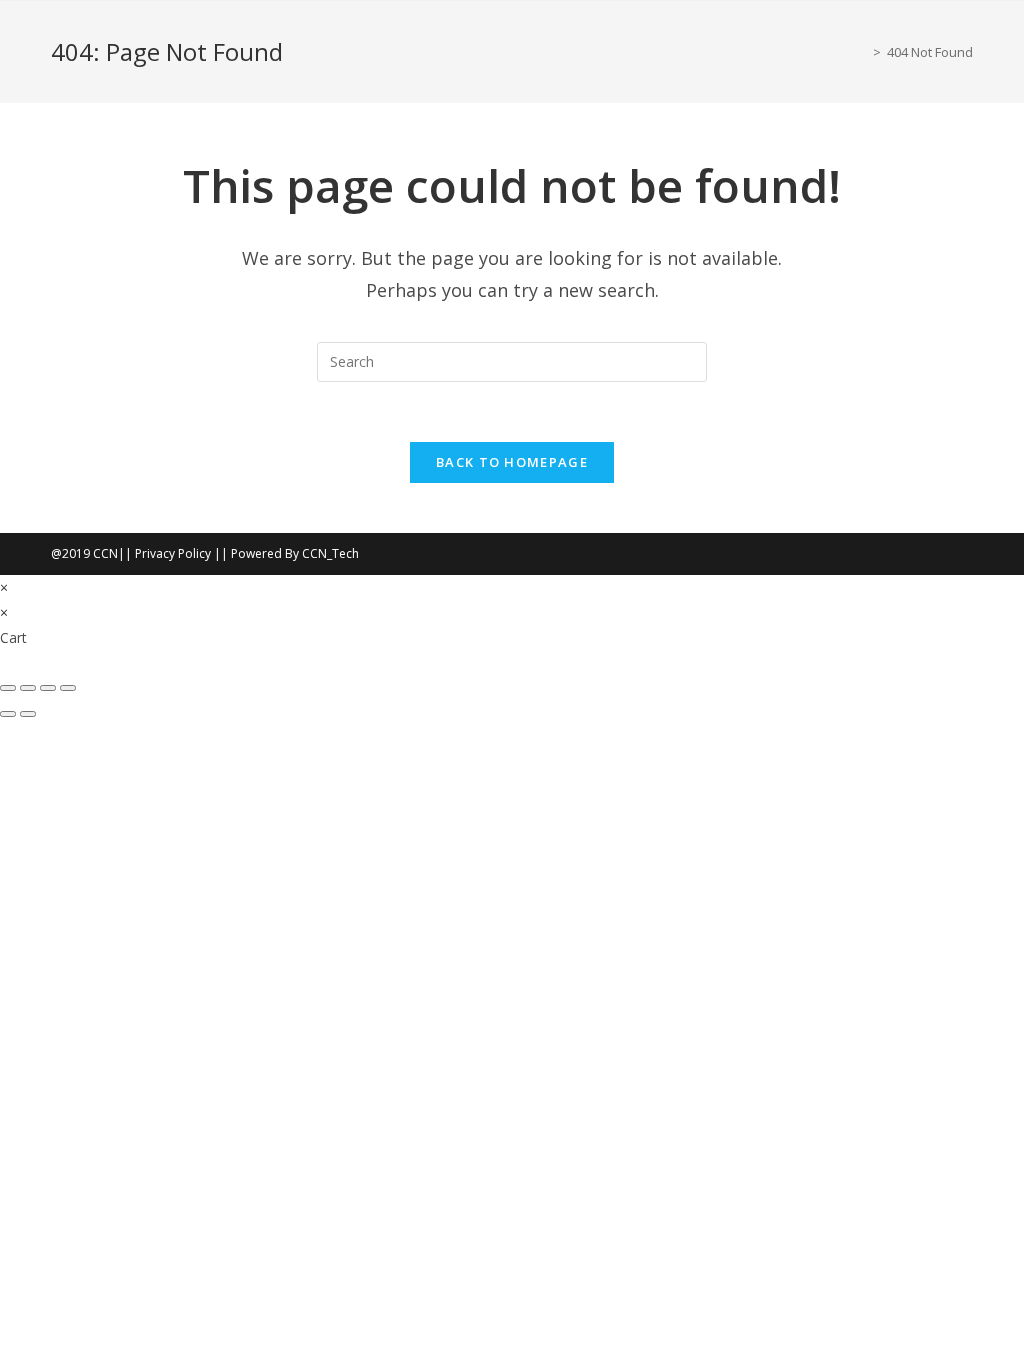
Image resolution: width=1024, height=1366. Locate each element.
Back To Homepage (512, 462)
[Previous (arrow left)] (8, 714)
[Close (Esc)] (68, 688)
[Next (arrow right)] (28, 714)
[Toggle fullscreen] (28, 688)
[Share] (48, 688)
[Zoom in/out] (8, 688)
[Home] (862, 52)
